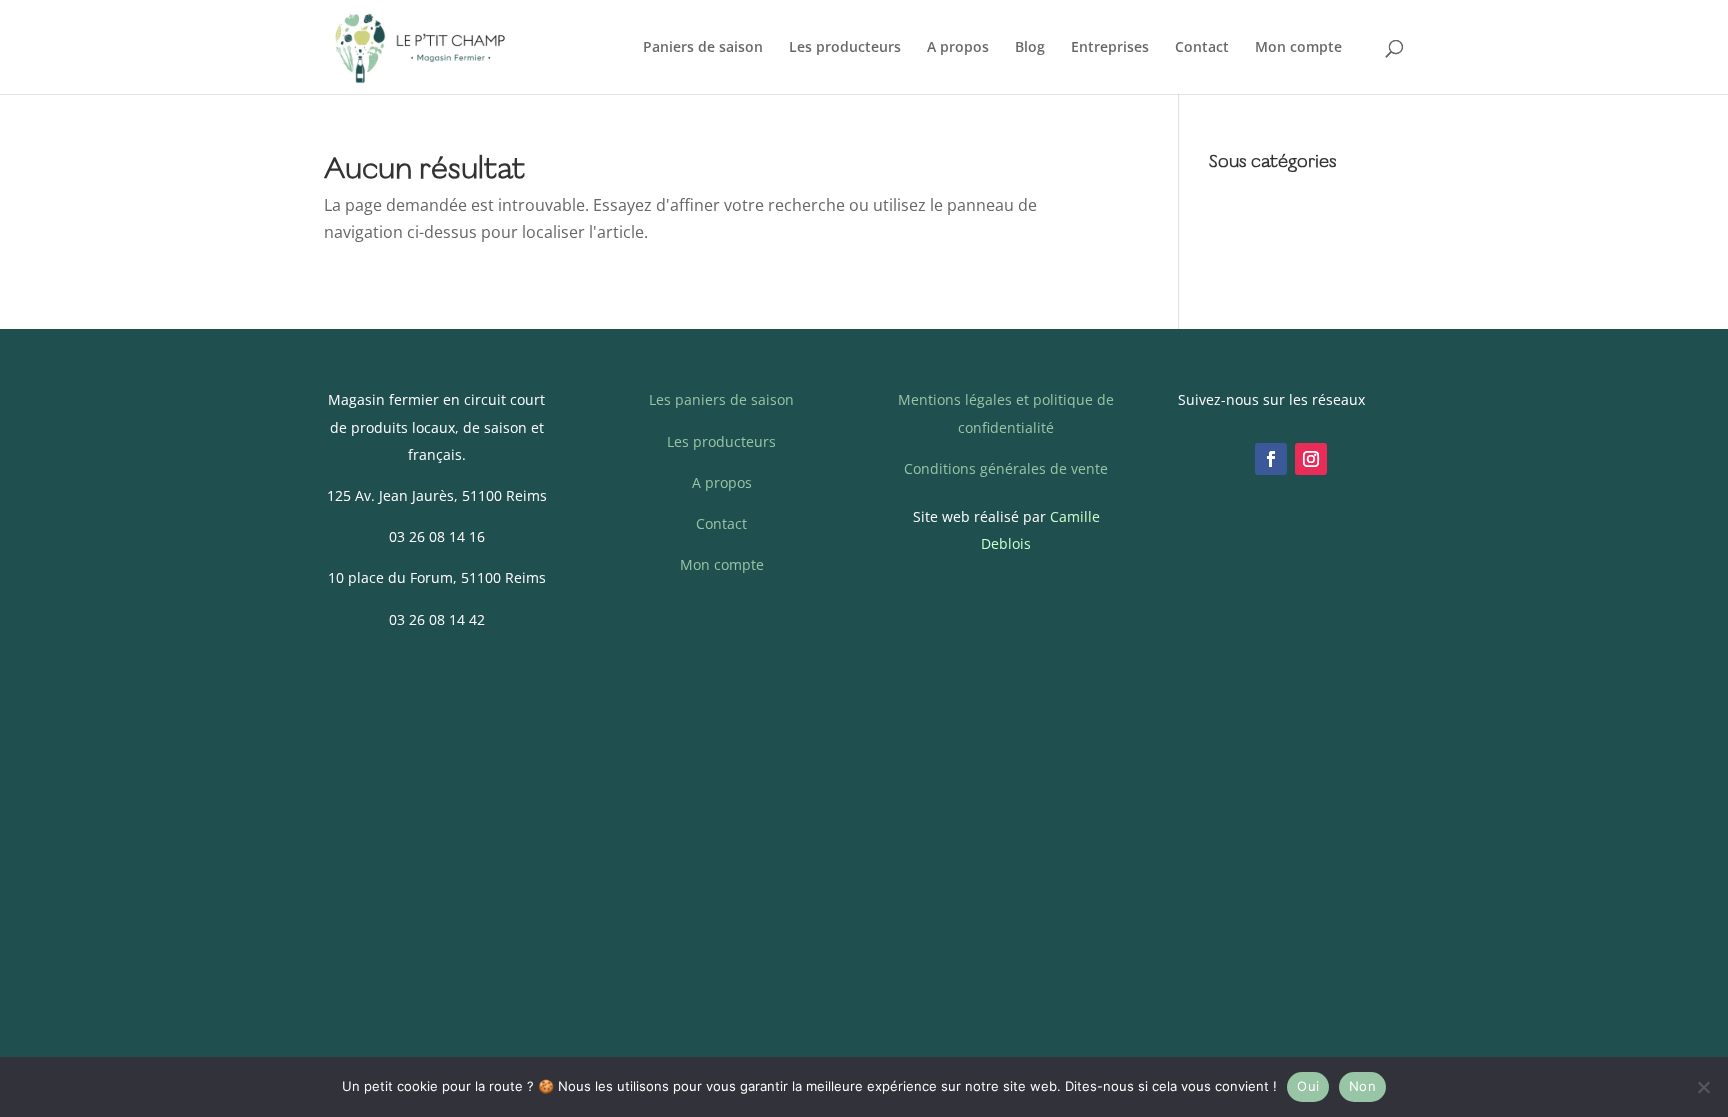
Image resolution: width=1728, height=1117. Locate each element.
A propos (958, 48)
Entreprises (1110, 48)
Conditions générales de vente (1006, 468)
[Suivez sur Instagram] (1311, 459)
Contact (1202, 48)
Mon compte (1298, 48)
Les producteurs (845, 48)
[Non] (1703, 1087)
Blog (1030, 48)
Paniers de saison (703, 48)
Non (1362, 1086)
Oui (1308, 1086)
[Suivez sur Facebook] (1271, 459)
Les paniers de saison (721, 399)
